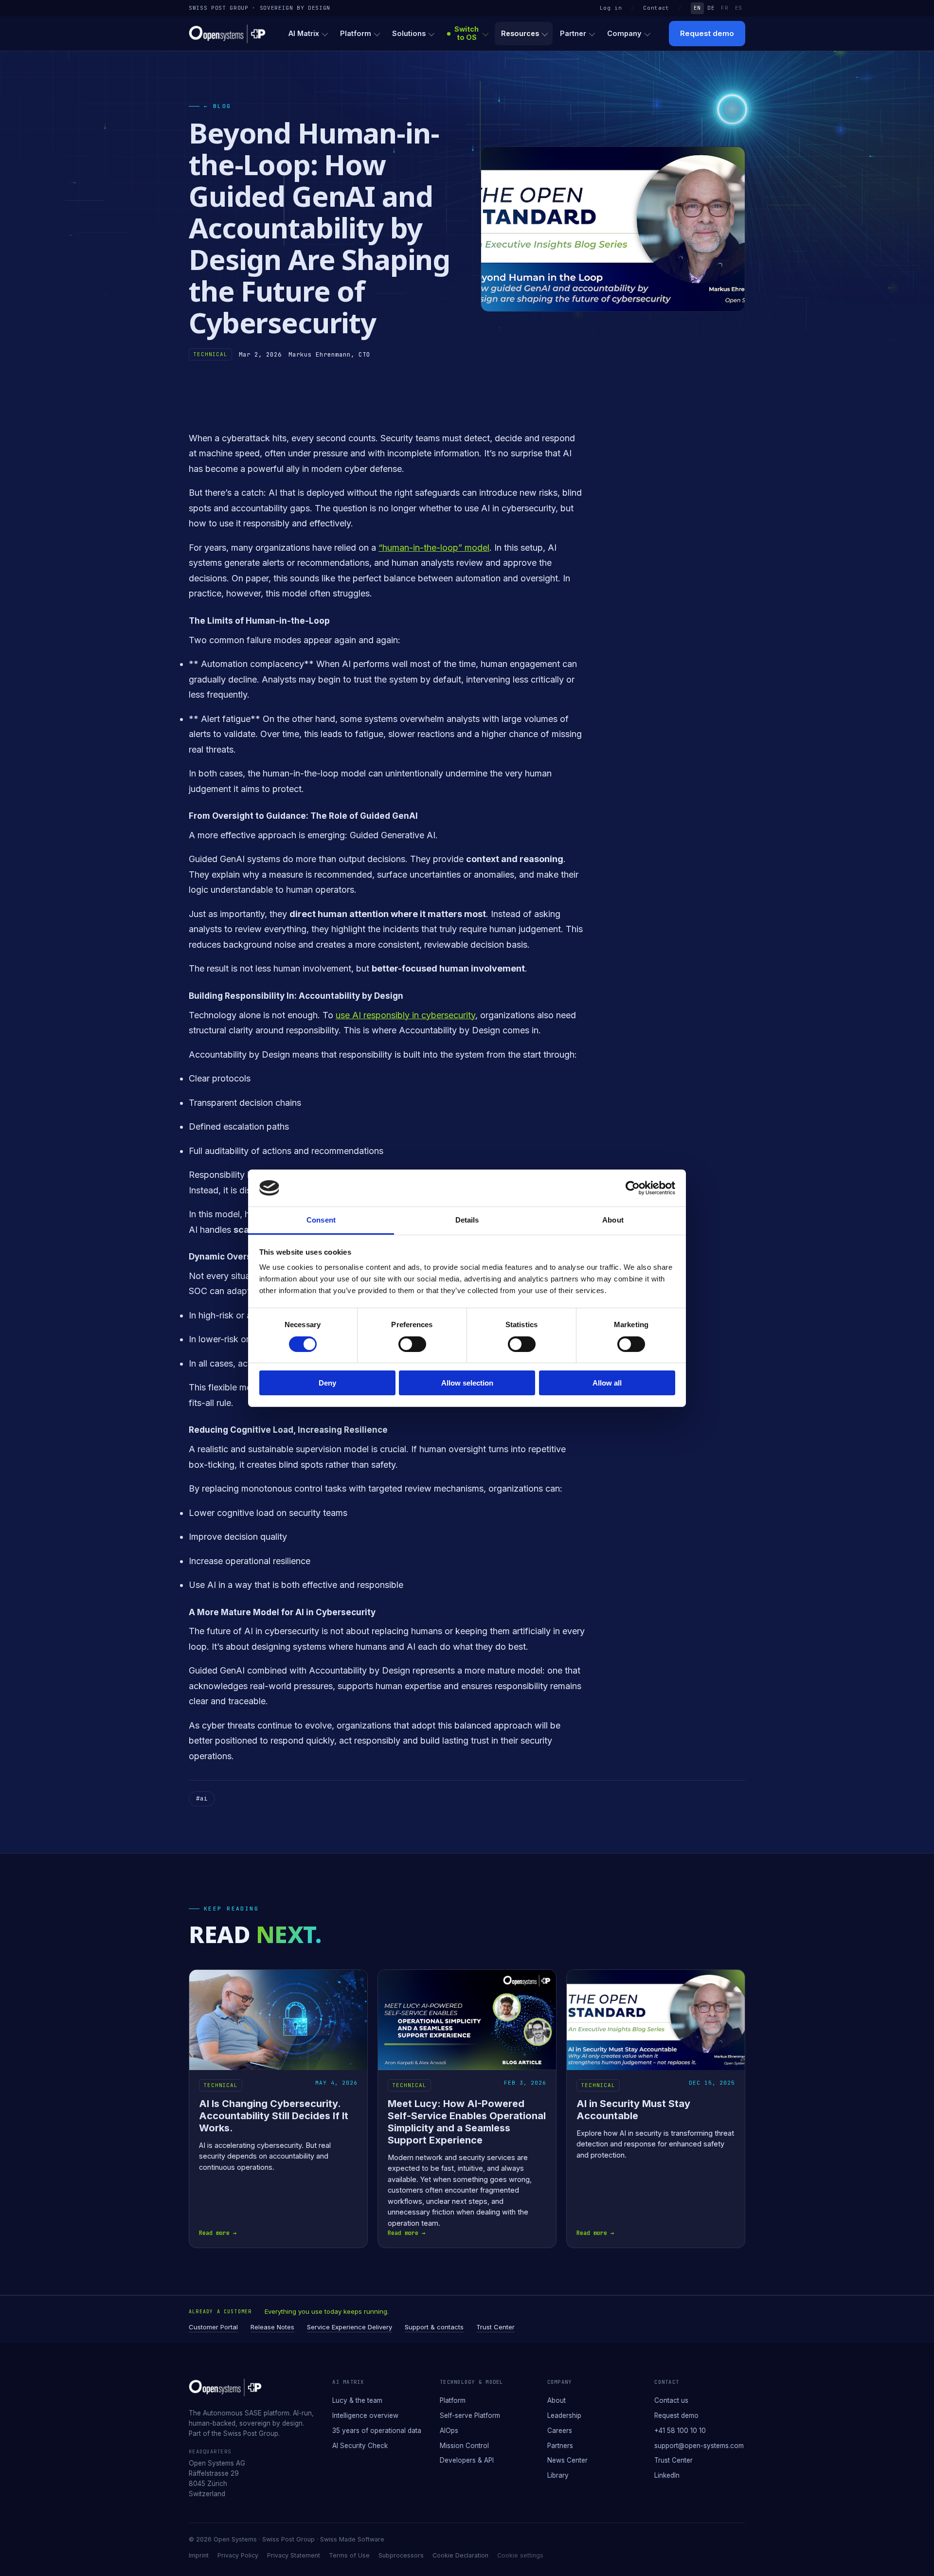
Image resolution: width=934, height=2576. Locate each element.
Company (624, 33)
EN (697, 8)
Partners (560, 2446)
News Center (567, 2460)
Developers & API (467, 2460)
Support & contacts (434, 2327)
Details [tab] (467, 1220)
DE (711, 8)
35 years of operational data (377, 2431)
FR (725, 8)
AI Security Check (360, 2446)
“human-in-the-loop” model (434, 548)
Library (558, 2475)
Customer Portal (213, 2327)
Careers (560, 2431)
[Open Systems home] (227, 34)
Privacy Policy (238, 2555)
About (557, 2400)
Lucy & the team (357, 2400)
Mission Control (464, 2446)
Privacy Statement (294, 2555)
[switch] (412, 1344)
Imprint (199, 2555)
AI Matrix (304, 33)
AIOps (449, 2431)
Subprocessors (401, 2555)
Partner (573, 33)
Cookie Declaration (460, 2555)
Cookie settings (520, 2555)
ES (739, 8)
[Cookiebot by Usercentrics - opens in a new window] (633, 1188)
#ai (202, 1798)
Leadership (564, 2415)
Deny (327, 1383)
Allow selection (467, 1383)
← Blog (218, 106)
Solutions (409, 33)
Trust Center (495, 2327)
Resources (520, 33)
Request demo (707, 33)
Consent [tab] (321, 1220)
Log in (611, 8)
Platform (356, 33)
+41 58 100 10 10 (680, 2431)
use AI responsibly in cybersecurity (405, 1015)
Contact (656, 8)
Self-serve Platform (470, 2415)
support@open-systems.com (699, 2446)
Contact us (671, 2400)
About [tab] (613, 1220)
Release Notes (272, 2327)
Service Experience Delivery (350, 2327)
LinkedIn (667, 2475)
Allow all (607, 1383)
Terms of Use (349, 2555)
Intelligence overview (365, 2415)
